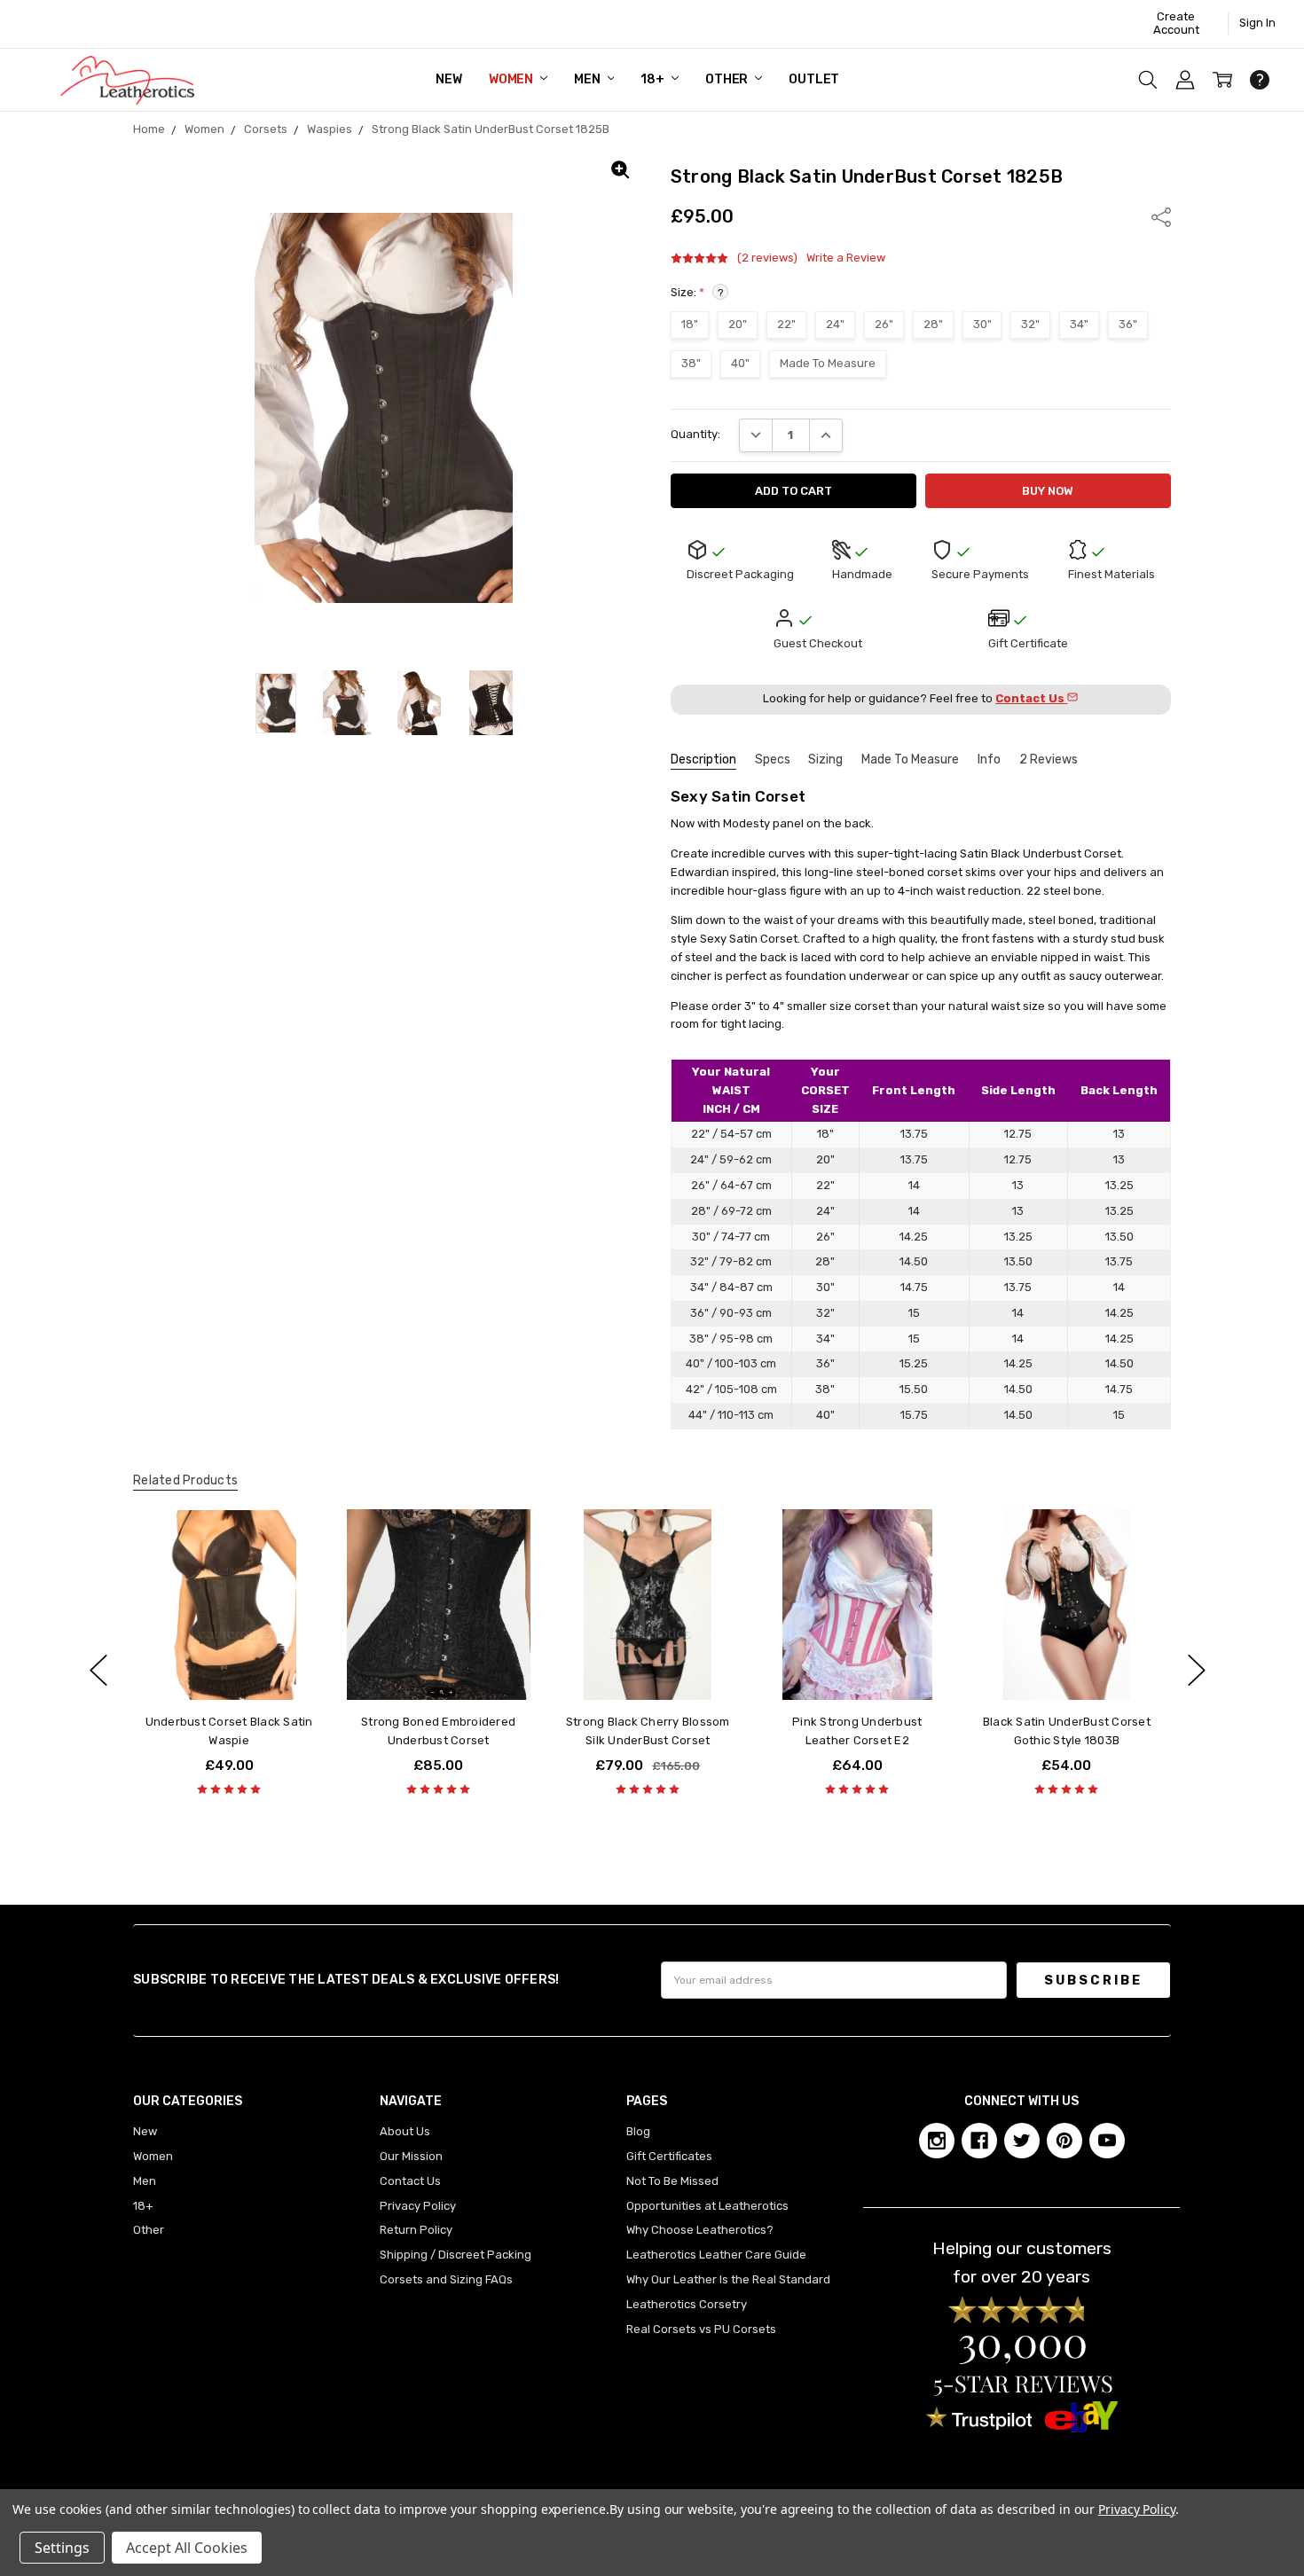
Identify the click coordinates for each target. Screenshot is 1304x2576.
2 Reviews (1049, 759)
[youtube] (1107, 2141)
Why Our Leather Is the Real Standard (728, 2279)
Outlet (814, 79)
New (449, 79)
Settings (62, 2548)
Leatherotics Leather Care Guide (716, 2255)
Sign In (1257, 23)
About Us (405, 2131)
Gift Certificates (669, 2156)
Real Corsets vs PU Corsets (701, 2329)
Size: (697, 292)
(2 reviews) (767, 258)
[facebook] (979, 2141)
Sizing (825, 759)
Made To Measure (910, 759)
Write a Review (846, 258)
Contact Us (410, 2181)
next (1197, 1670)
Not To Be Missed (672, 2181)
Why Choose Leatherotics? (700, 2230)
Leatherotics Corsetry (687, 2304)
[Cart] (1222, 80)
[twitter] (1022, 2141)
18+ (653, 79)
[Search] (1148, 80)
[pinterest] (1064, 2141)
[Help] (1260, 80)
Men (588, 79)
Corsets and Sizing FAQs (446, 2279)
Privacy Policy (418, 2206)
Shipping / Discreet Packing (456, 2255)
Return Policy (416, 2230)
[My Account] (1185, 80)
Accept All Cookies (187, 2548)
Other (728, 79)
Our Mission (411, 2156)
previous (98, 1670)
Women (512, 79)
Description (703, 759)
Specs (773, 759)
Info (989, 759)
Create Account (1176, 23)
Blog (638, 2131)
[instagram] (937, 2141)
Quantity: (695, 434)
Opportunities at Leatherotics (707, 2206)
